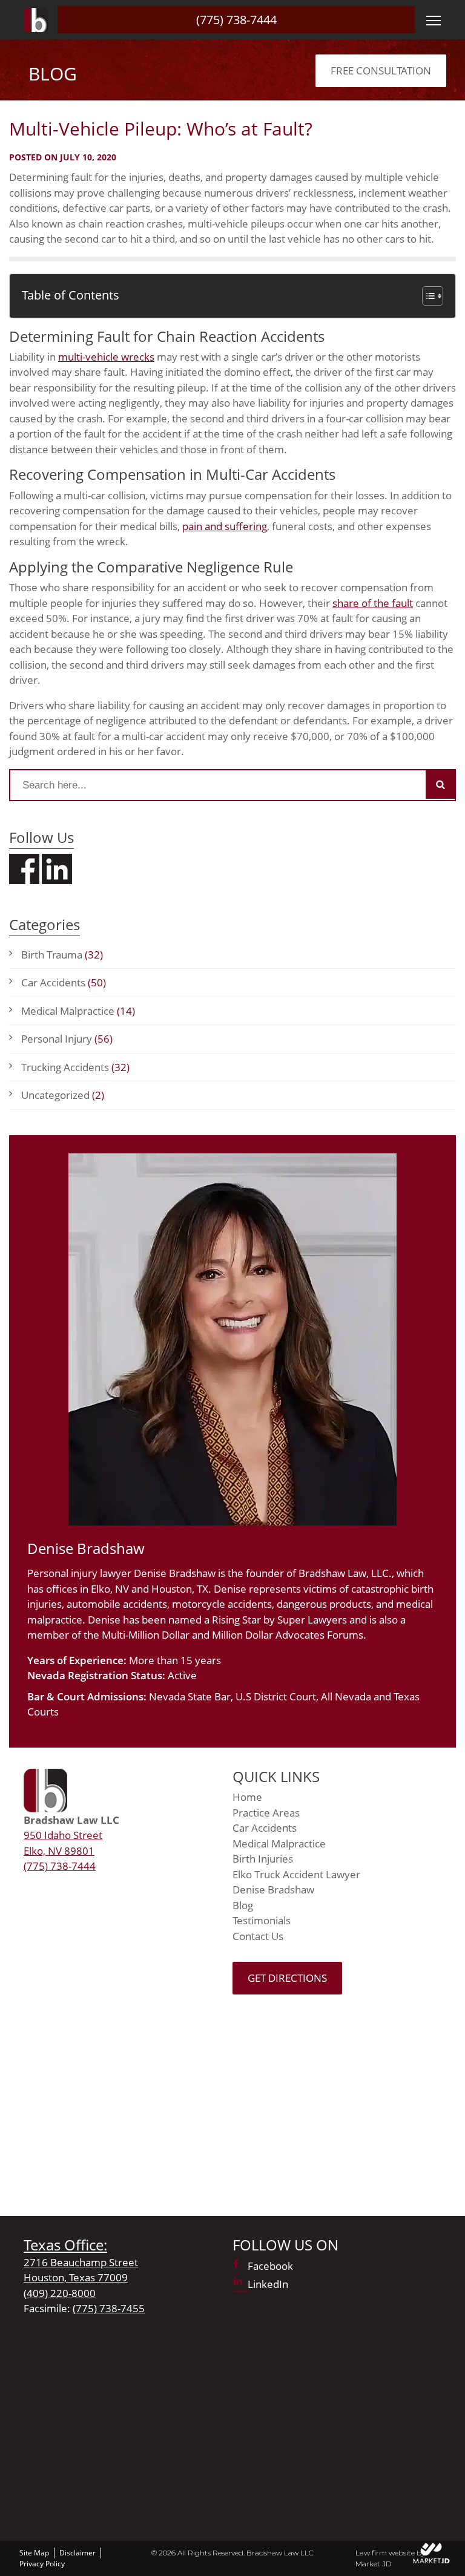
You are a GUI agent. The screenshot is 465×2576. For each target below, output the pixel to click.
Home (247, 1797)
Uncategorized (63, 1095)
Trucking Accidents (75, 1067)
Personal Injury (67, 1039)
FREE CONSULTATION (381, 70)
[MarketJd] (432, 2553)
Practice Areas (266, 1813)
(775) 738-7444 (236, 20)
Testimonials (262, 1920)
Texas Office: (65, 2245)
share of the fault (373, 603)
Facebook (270, 2266)
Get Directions (287, 1978)
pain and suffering (225, 526)
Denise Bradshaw (273, 1889)
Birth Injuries (263, 1859)
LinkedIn (268, 2284)
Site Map (34, 2553)
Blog (243, 1905)
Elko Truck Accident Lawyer (296, 1874)
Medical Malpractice (78, 1011)
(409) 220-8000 (60, 2293)
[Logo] (36, 20)
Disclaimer (77, 2553)
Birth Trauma (62, 955)
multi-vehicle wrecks (106, 357)
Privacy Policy (42, 2564)
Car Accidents (64, 982)
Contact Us (258, 1936)
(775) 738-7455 (109, 2308)
